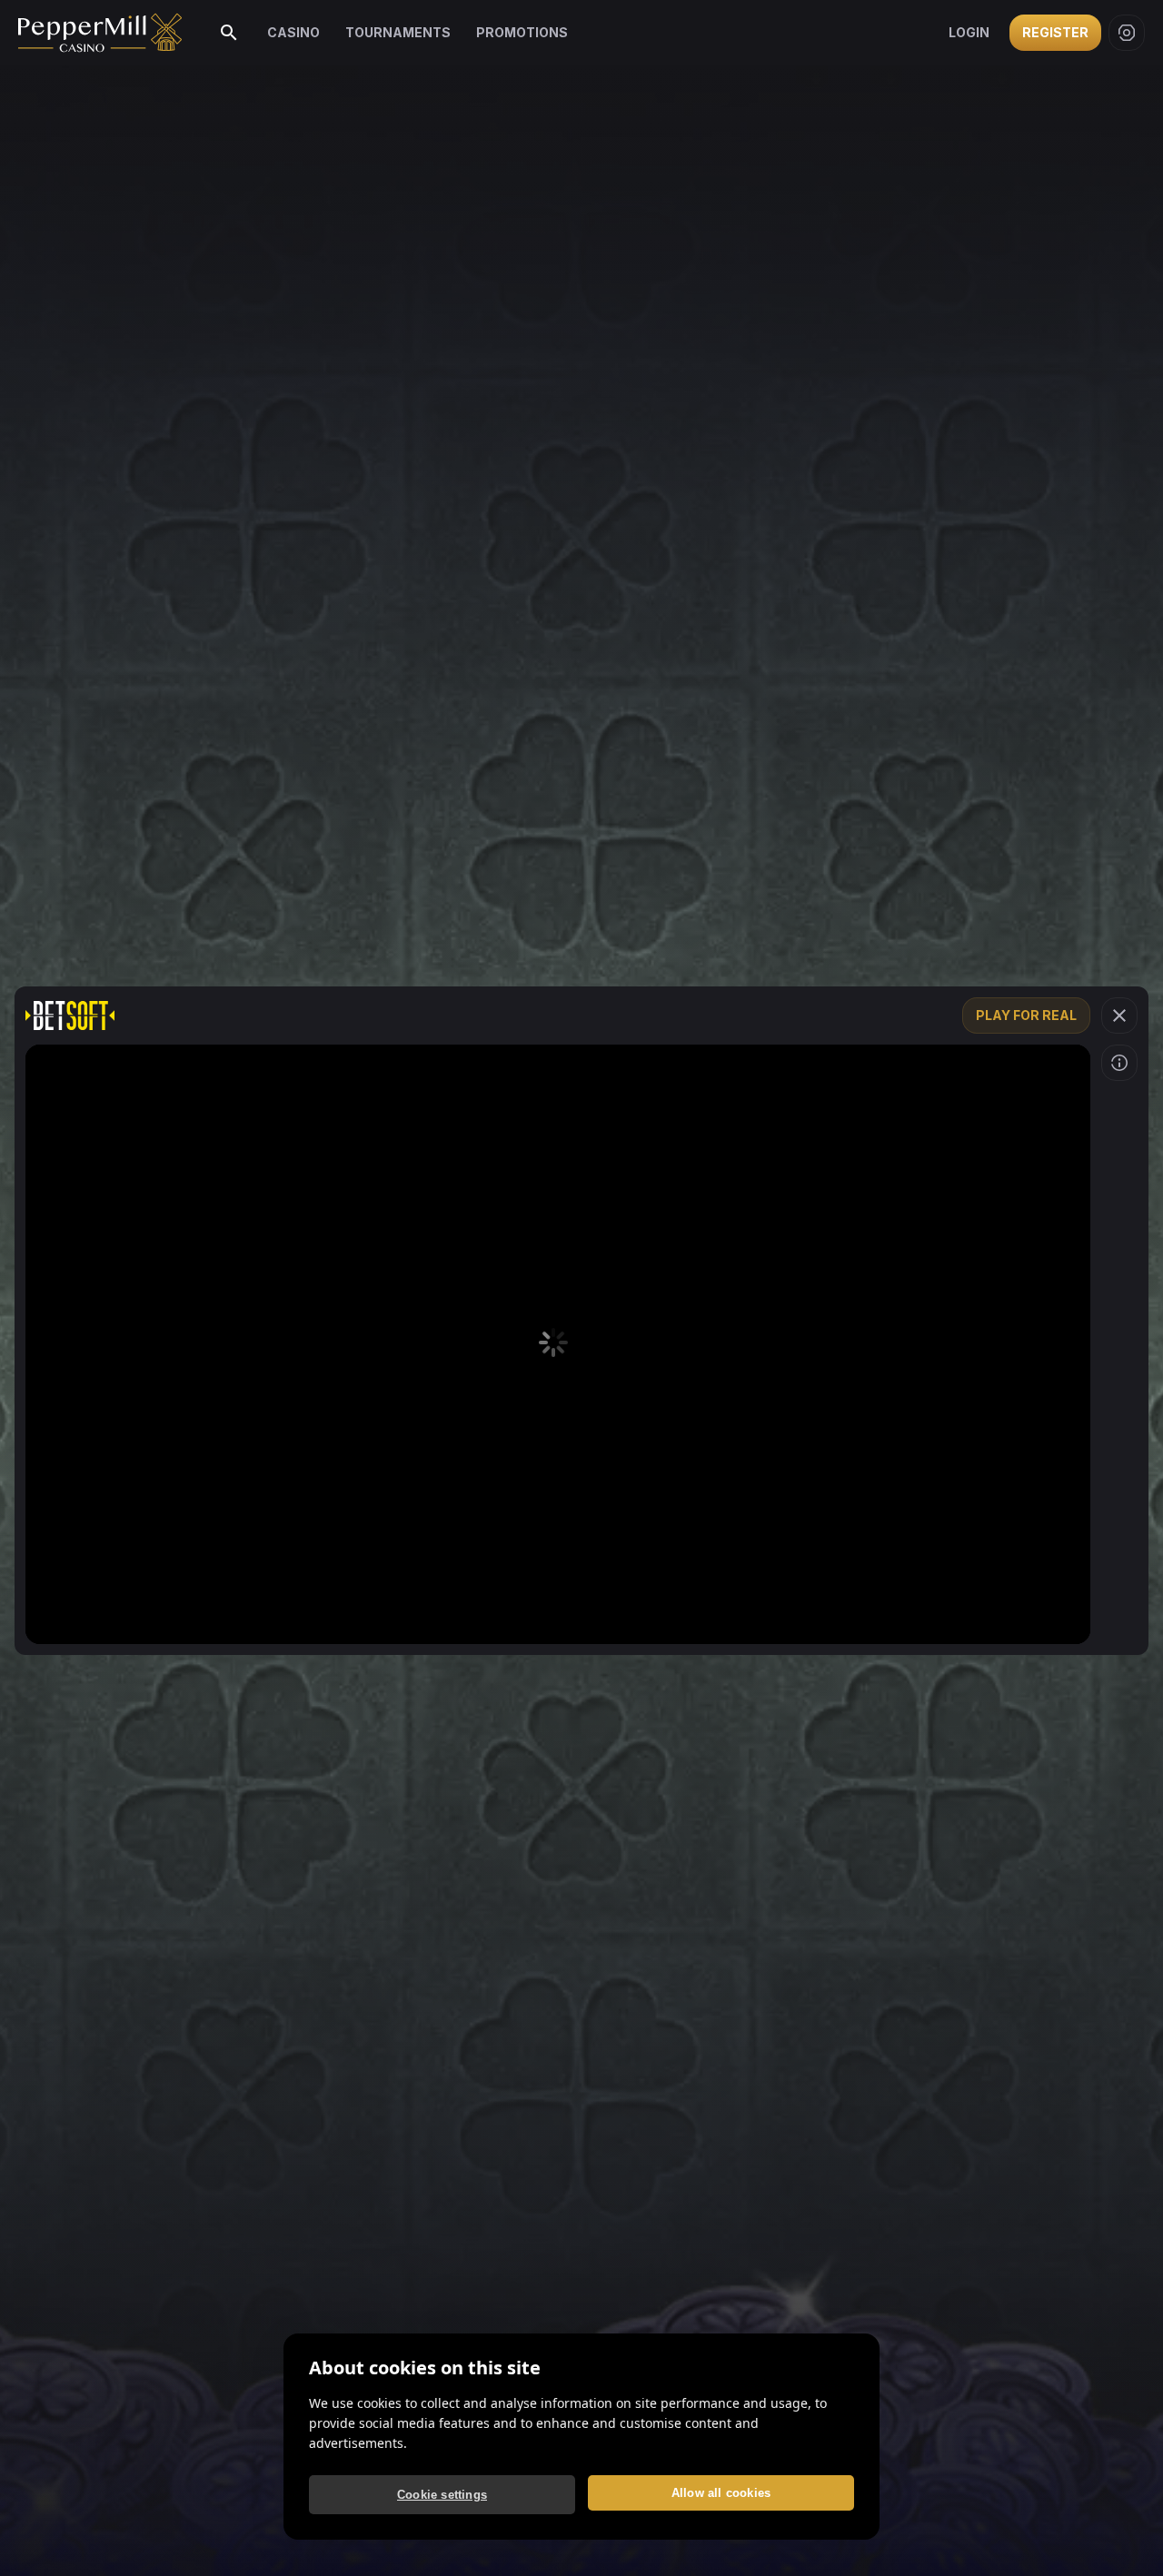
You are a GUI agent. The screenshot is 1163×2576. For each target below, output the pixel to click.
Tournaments (398, 32)
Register (1055, 32)
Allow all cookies (721, 2493)
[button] (1119, 1016)
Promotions (522, 32)
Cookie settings (442, 2495)
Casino (293, 32)
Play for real (1026, 1015)
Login (969, 32)
